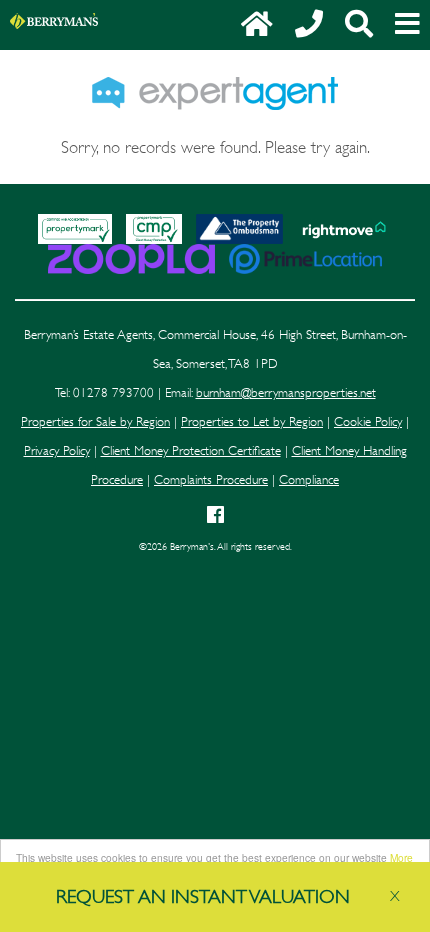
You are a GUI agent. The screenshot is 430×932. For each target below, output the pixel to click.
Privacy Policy (57, 451)
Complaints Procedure (211, 480)
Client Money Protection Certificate (191, 451)
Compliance (309, 480)
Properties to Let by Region (252, 422)
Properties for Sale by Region (95, 422)
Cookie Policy (368, 422)
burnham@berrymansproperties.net (286, 393)
